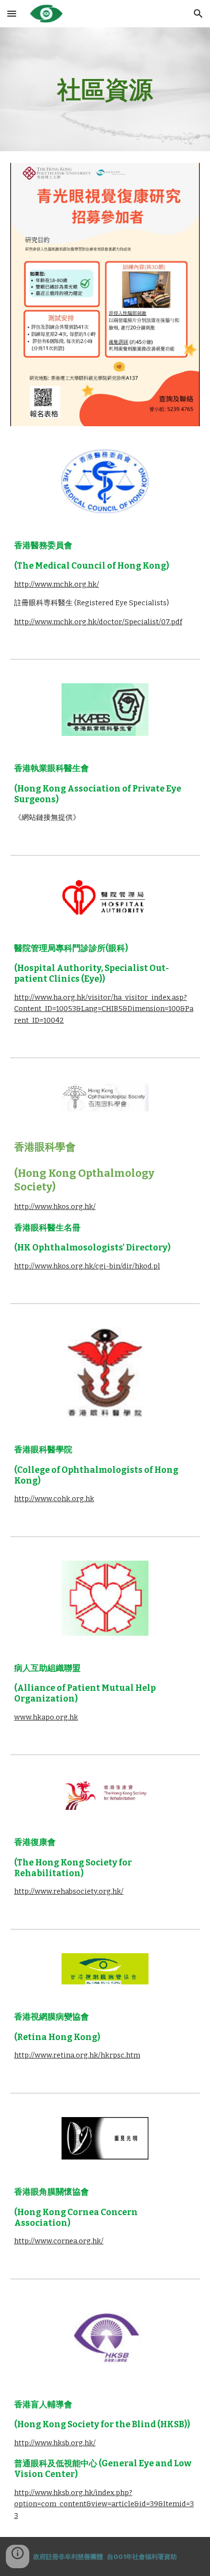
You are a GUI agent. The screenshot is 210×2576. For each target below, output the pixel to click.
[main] (105, 89)
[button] (12, 13)
